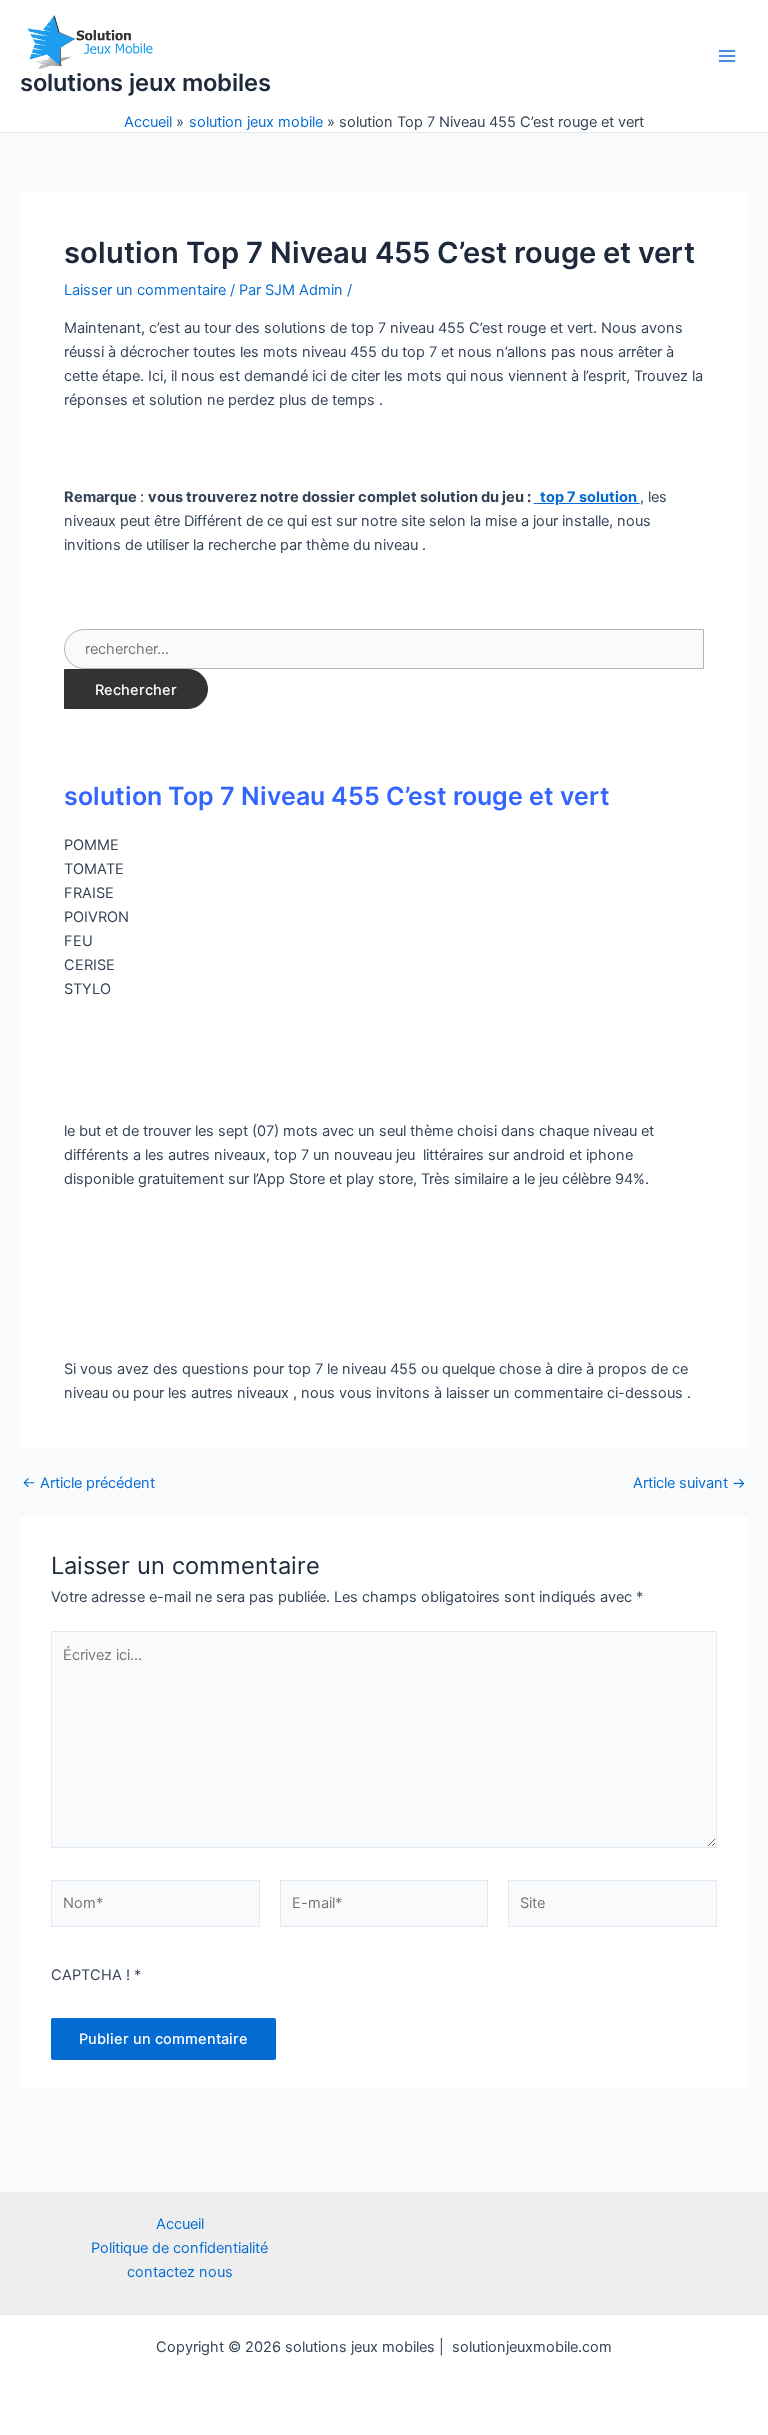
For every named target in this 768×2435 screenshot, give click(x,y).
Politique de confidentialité (179, 2248)
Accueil (180, 2224)
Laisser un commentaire (145, 290)
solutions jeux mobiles (145, 82)
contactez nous (180, 2272)
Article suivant (689, 1483)
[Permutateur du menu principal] (727, 56)
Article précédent (88, 1483)
